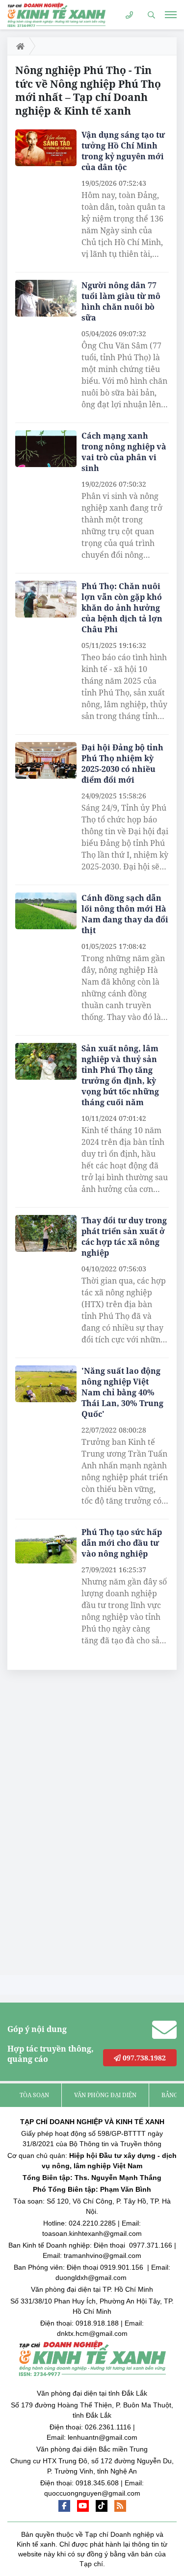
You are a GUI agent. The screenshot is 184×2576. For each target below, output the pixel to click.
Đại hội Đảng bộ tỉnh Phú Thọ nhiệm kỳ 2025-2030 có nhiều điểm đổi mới (122, 764)
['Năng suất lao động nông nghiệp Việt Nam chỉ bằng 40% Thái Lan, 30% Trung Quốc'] (46, 1384)
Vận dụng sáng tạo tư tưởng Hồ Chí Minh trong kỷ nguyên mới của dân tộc (123, 151)
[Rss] (120, 2506)
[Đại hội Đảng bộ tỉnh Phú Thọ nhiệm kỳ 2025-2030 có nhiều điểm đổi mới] (46, 760)
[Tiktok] (102, 2506)
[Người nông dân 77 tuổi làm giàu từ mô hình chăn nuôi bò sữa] (46, 298)
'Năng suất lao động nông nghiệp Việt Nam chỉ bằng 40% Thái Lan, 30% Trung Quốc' (122, 1392)
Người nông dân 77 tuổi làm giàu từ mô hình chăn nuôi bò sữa (121, 301)
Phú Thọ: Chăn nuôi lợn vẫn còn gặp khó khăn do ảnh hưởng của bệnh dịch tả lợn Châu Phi (122, 608)
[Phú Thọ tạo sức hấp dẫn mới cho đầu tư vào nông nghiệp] (46, 1545)
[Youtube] (83, 2506)
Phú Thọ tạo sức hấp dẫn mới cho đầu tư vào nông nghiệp (122, 1543)
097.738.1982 (143, 2058)
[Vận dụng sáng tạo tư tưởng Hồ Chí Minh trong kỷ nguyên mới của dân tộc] (46, 148)
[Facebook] (64, 2506)
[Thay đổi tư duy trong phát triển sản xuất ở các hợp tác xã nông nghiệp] (46, 1233)
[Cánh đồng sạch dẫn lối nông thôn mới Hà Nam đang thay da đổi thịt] (46, 911)
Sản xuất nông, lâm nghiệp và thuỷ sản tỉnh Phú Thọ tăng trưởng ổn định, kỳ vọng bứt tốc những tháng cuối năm (120, 1075)
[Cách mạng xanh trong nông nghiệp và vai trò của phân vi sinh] (46, 449)
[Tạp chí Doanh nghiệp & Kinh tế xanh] (56, 14)
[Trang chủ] (18, 46)
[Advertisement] (81, 1825)
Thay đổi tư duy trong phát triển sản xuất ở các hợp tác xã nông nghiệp (124, 1237)
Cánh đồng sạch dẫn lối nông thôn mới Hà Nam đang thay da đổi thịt (125, 914)
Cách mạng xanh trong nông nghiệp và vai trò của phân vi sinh (124, 452)
